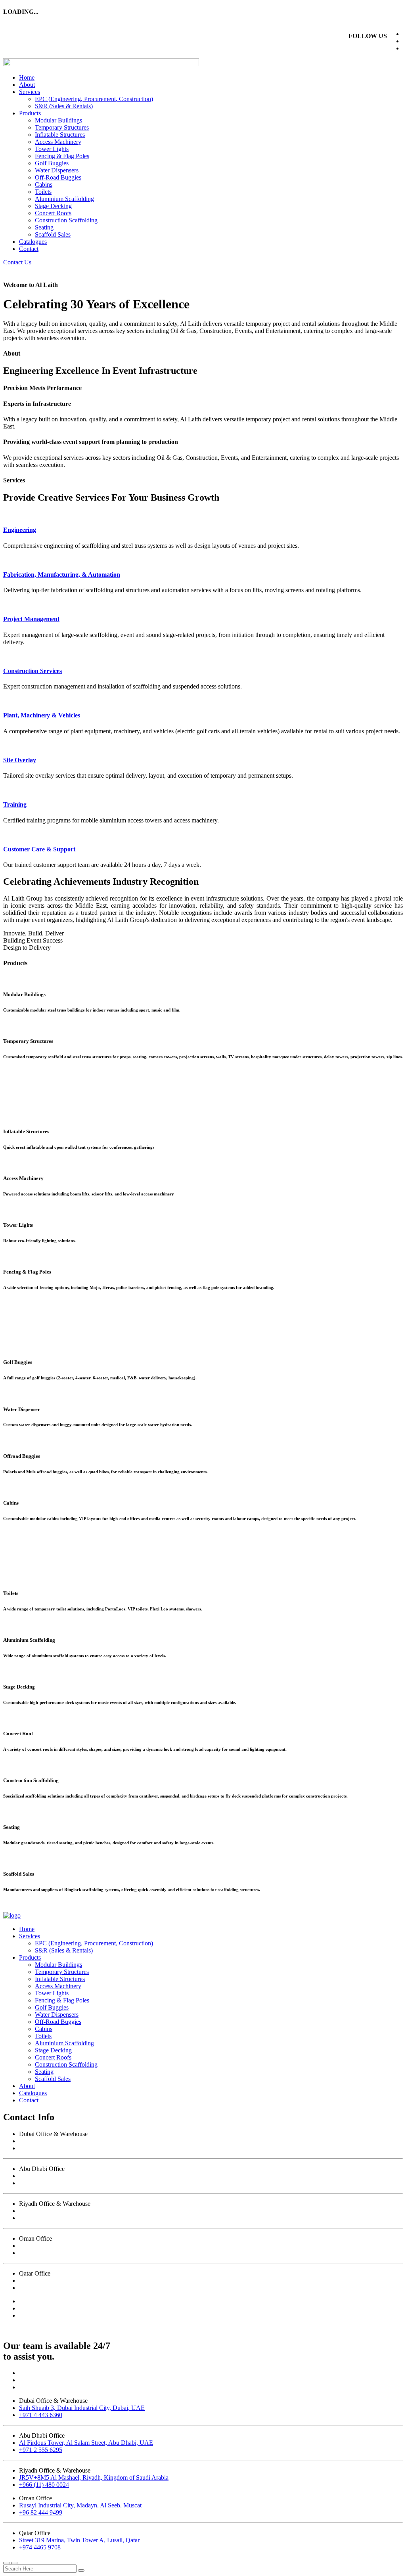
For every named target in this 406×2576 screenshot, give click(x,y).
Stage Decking (53, 206)
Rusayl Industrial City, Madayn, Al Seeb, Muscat (80, 2246)
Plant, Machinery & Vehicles (42, 715)
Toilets (43, 192)
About (27, 85)
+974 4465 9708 (40, 2288)
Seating (44, 227)
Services (30, 92)
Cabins (44, 185)
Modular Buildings (58, 120)
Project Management (31, 619)
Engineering (20, 530)
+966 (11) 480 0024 (44, 2218)
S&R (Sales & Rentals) (64, 106)
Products (30, 113)
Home (27, 77)
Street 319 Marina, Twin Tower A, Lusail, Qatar (79, 2281)
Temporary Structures (62, 127)
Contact (29, 249)
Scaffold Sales (53, 234)
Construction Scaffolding (66, 220)
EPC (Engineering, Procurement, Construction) (94, 99)
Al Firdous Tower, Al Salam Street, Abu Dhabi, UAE (86, 2176)
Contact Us (17, 262)
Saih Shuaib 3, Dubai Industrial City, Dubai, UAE (82, 2141)
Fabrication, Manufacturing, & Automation (62, 575)
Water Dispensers (57, 170)
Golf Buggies (52, 163)
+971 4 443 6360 (41, 2148)
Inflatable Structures (60, 135)
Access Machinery (58, 142)
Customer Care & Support (39, 849)
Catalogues (33, 242)
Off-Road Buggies (58, 177)
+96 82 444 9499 (41, 2253)
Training (15, 804)
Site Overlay (20, 760)
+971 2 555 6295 (41, 2183)
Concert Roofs (53, 213)
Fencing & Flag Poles (62, 156)
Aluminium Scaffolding (64, 199)
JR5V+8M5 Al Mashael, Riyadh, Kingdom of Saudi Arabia (94, 2211)
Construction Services (33, 671)
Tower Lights (52, 149)
